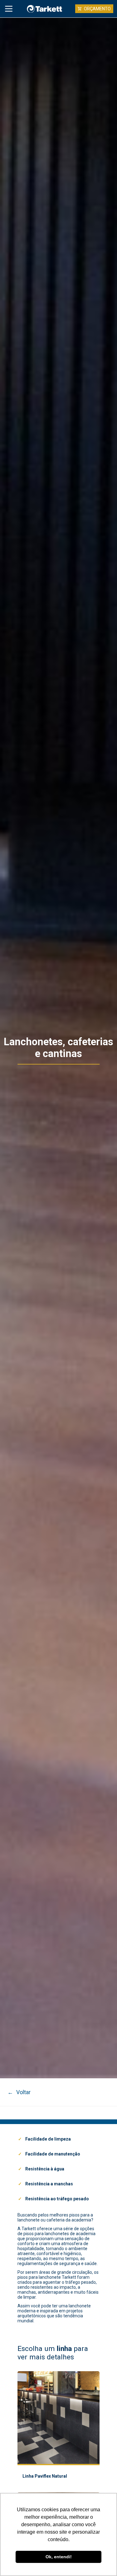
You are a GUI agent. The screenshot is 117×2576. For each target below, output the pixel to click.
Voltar (19, 2092)
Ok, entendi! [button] (59, 2557)
